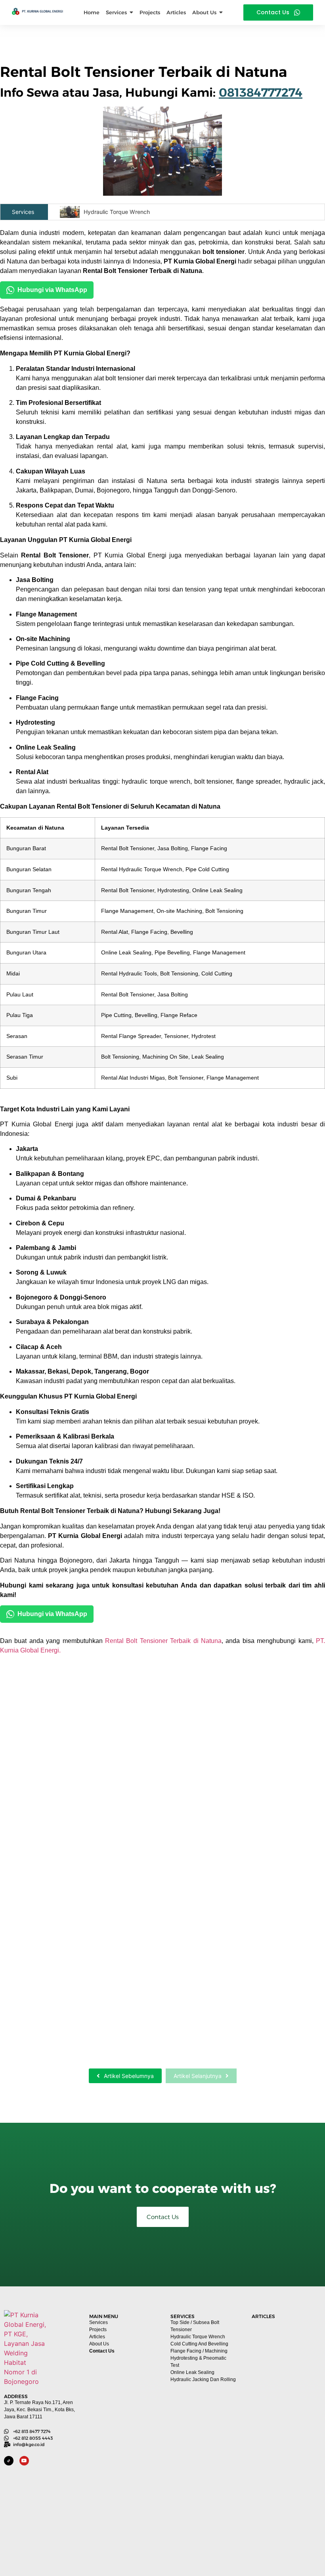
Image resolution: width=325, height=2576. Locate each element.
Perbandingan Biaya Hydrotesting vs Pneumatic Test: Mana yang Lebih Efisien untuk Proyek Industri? (285, 2522)
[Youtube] (24, 2461)
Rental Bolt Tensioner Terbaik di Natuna (163, 1641)
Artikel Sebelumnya (129, 2076)
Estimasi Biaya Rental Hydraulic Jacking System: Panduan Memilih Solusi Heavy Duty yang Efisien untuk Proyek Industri (284, 2456)
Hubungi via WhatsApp (52, 290)
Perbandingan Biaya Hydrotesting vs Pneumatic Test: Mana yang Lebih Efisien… (146, 2040)
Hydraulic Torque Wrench (117, 212)
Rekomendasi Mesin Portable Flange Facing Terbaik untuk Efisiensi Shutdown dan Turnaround (286, 2389)
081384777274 (261, 93)
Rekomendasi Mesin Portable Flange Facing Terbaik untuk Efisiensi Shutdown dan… (161, 1958)
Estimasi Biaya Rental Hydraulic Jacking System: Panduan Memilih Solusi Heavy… (152, 1999)
